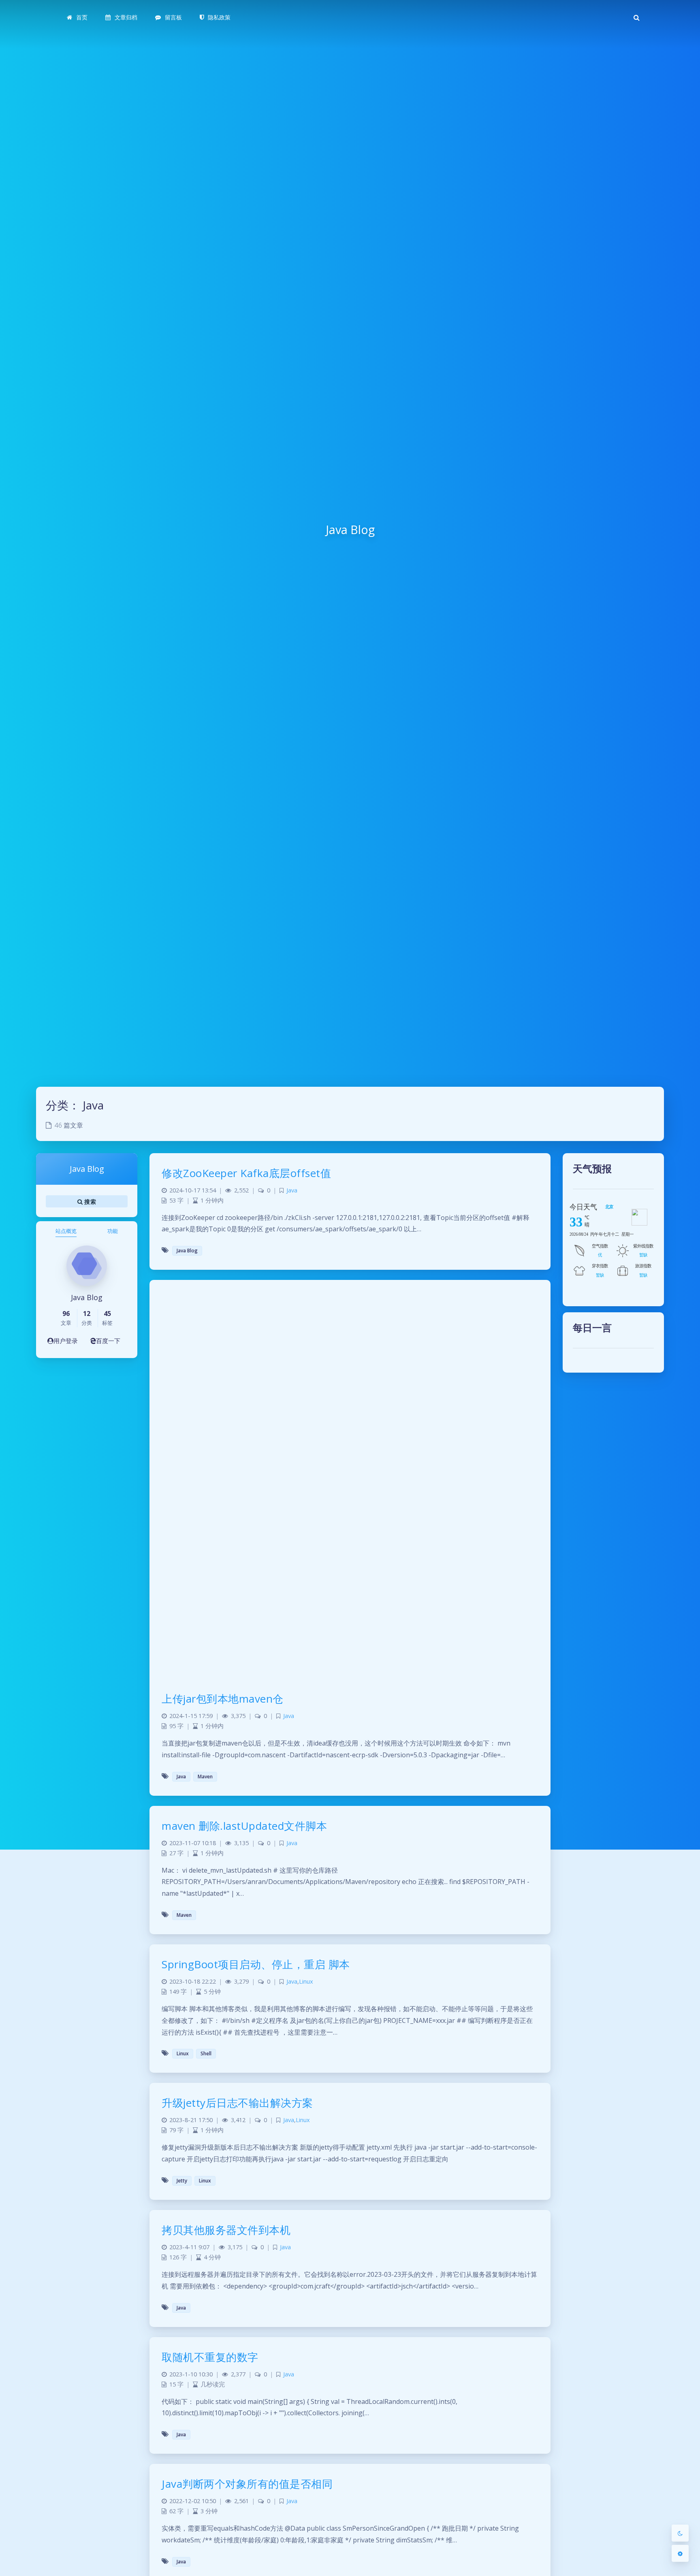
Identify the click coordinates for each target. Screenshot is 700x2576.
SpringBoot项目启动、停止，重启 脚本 (256, 1964)
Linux (306, 1981)
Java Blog (187, 1251)
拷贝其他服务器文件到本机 (226, 2230)
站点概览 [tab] (66, 1231)
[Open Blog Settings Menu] (680, 2553)
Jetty (182, 2181)
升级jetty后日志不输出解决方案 (237, 2103)
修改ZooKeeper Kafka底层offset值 (246, 1173)
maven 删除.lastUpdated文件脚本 (244, 1826)
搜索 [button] (89, 1201)
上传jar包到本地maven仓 (223, 1699)
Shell (206, 2053)
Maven (205, 1777)
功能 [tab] (113, 1231)
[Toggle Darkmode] (680, 2533)
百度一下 (108, 1341)
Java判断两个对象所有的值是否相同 (247, 2484)
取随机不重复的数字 (210, 2357)
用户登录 (66, 1341)
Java (292, 1190)
